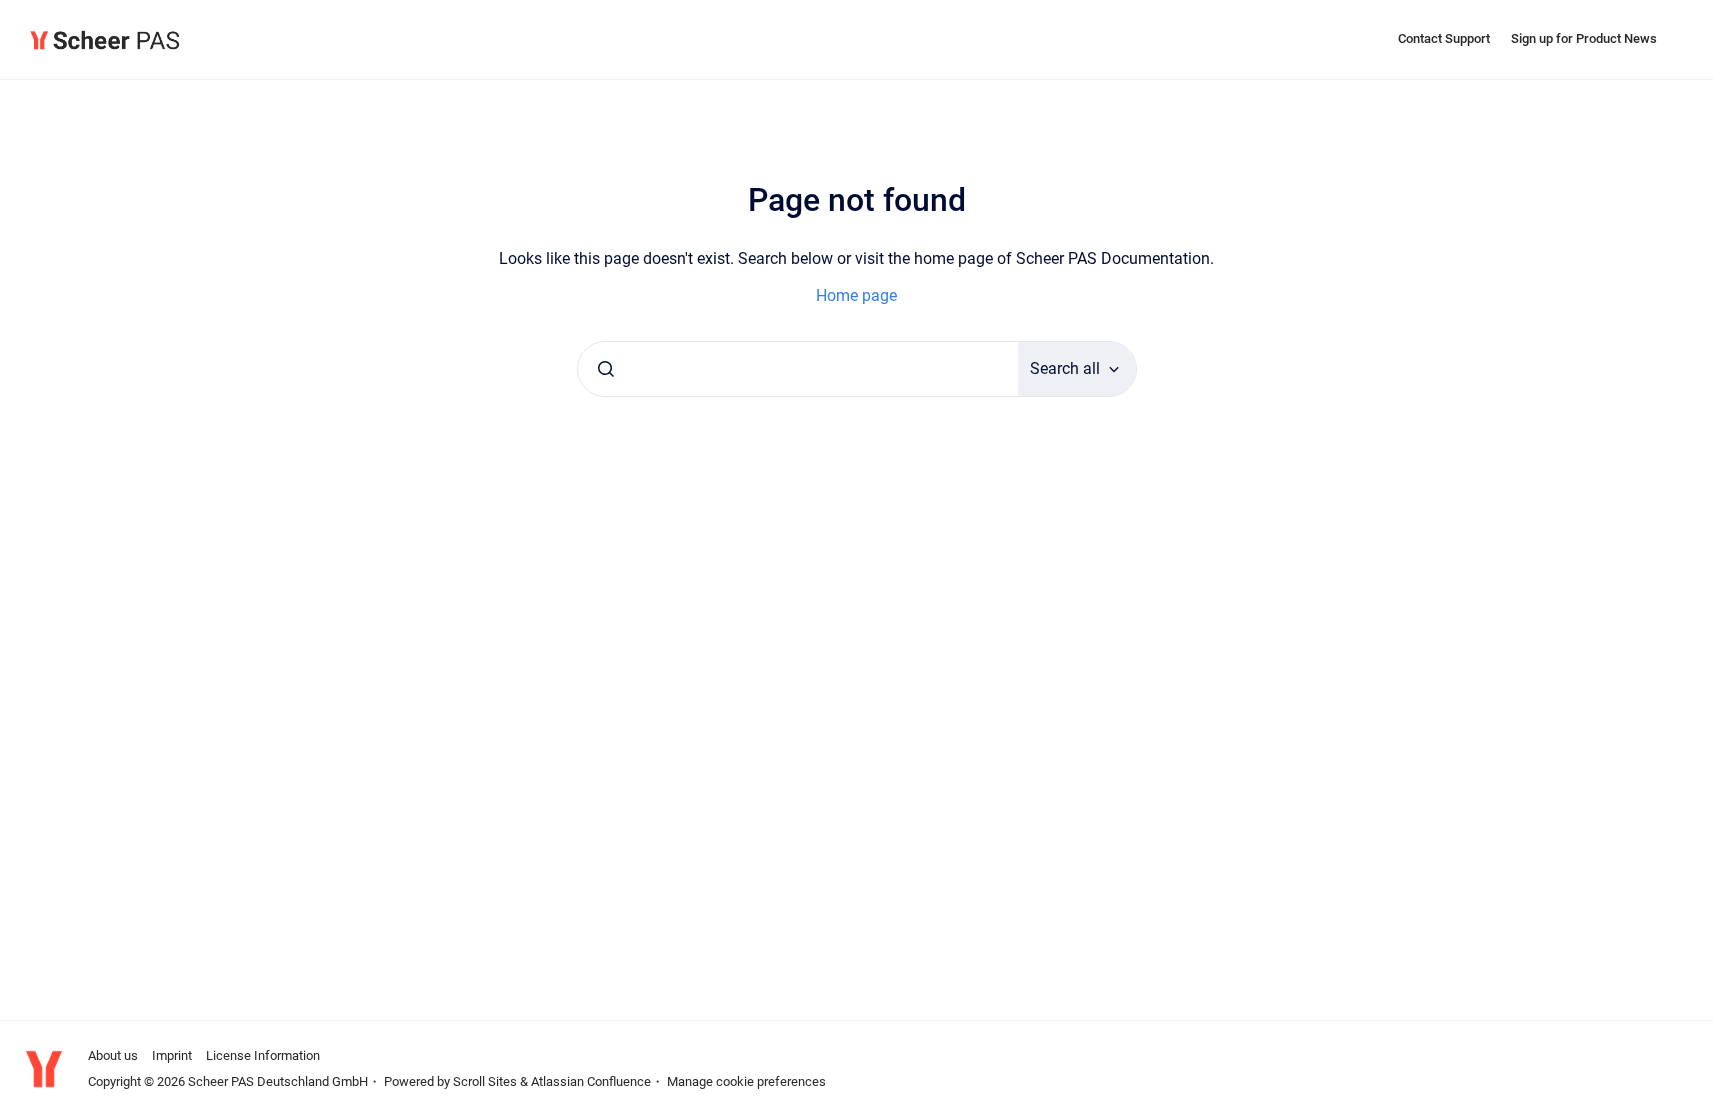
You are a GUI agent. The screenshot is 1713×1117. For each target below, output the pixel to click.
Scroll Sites (485, 1081)
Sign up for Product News (1584, 38)
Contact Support (1444, 38)
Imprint (172, 1055)
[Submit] (606, 369)
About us (113, 1055)
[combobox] (798, 369)
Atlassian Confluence (591, 1081)
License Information (263, 1055)
